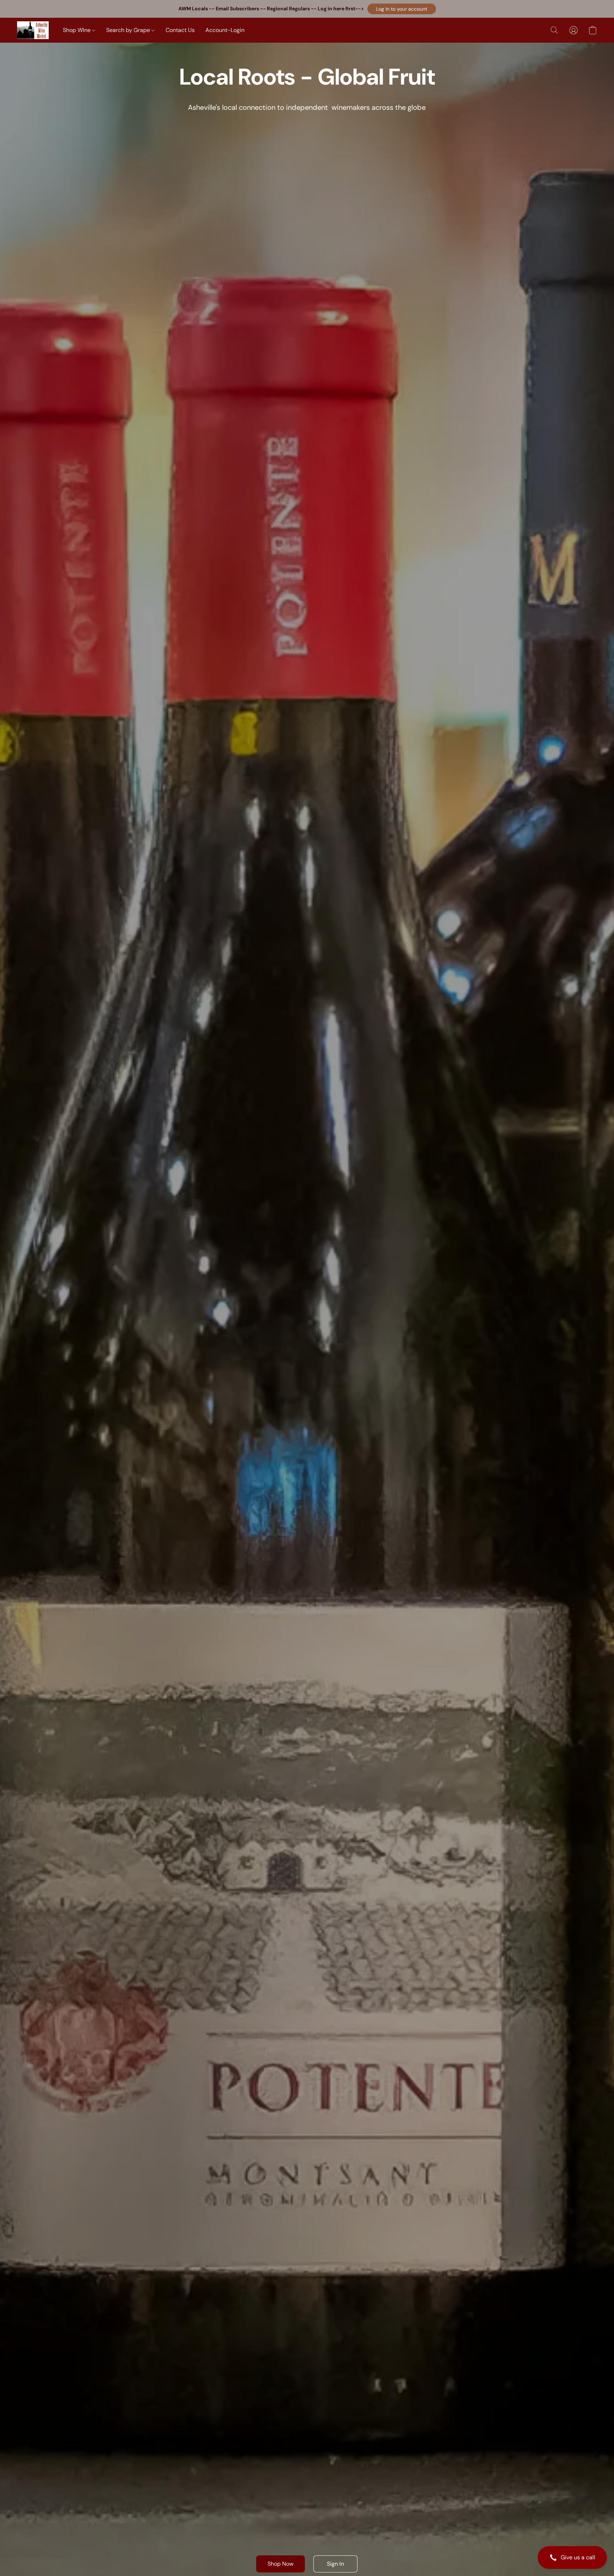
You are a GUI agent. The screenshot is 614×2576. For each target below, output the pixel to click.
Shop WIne (77, 30)
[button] (402, 9)
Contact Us (180, 30)
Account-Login (225, 30)
